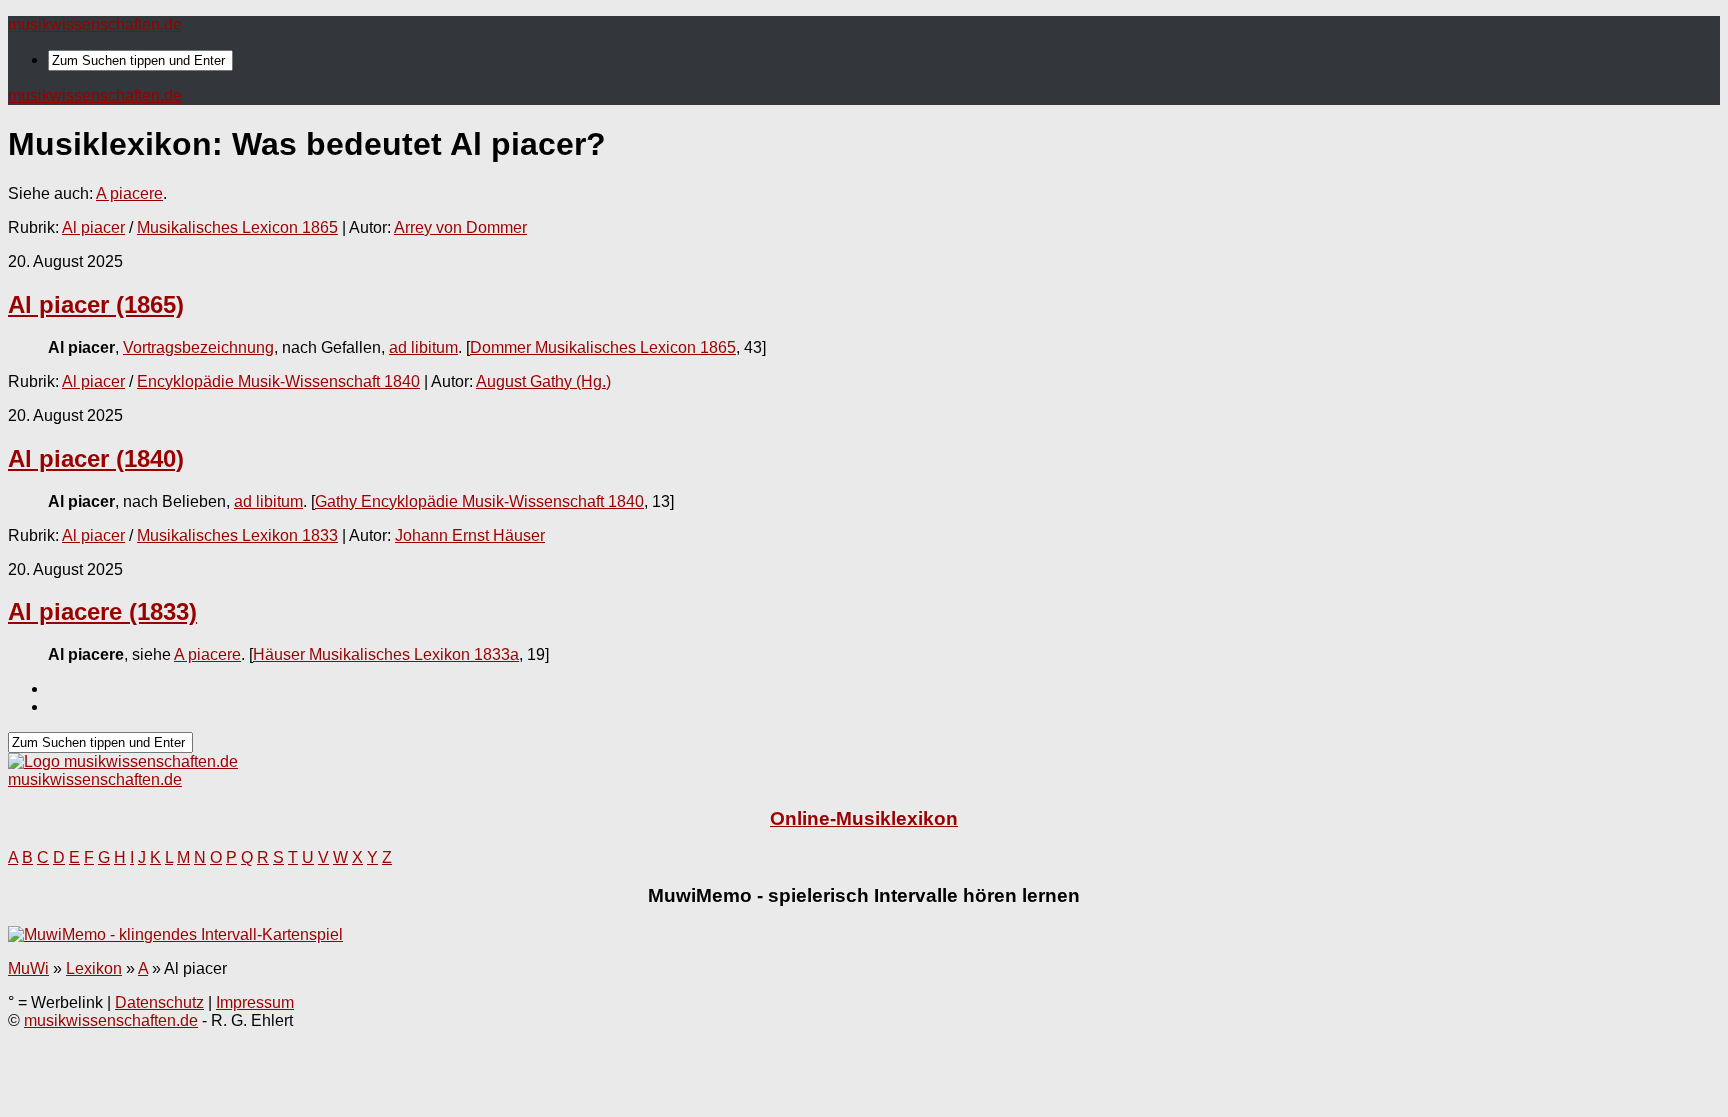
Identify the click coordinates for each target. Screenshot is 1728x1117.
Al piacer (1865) (96, 304)
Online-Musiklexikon (864, 818)
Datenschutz (159, 1002)
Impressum (255, 1002)
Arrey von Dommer (460, 227)
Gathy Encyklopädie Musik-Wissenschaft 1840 (479, 501)
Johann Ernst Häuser (470, 535)
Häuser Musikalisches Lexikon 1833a (386, 654)
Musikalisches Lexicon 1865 (237, 227)
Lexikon (94, 968)
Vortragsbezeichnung (198, 347)
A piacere (129, 193)
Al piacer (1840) (96, 458)
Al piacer (93, 227)
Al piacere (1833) (102, 611)
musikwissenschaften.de (95, 24)
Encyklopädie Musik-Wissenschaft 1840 (278, 381)
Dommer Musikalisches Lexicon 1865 (603, 347)
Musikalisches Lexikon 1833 (237, 535)
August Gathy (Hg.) (543, 381)
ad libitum (423, 347)
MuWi (28, 968)
